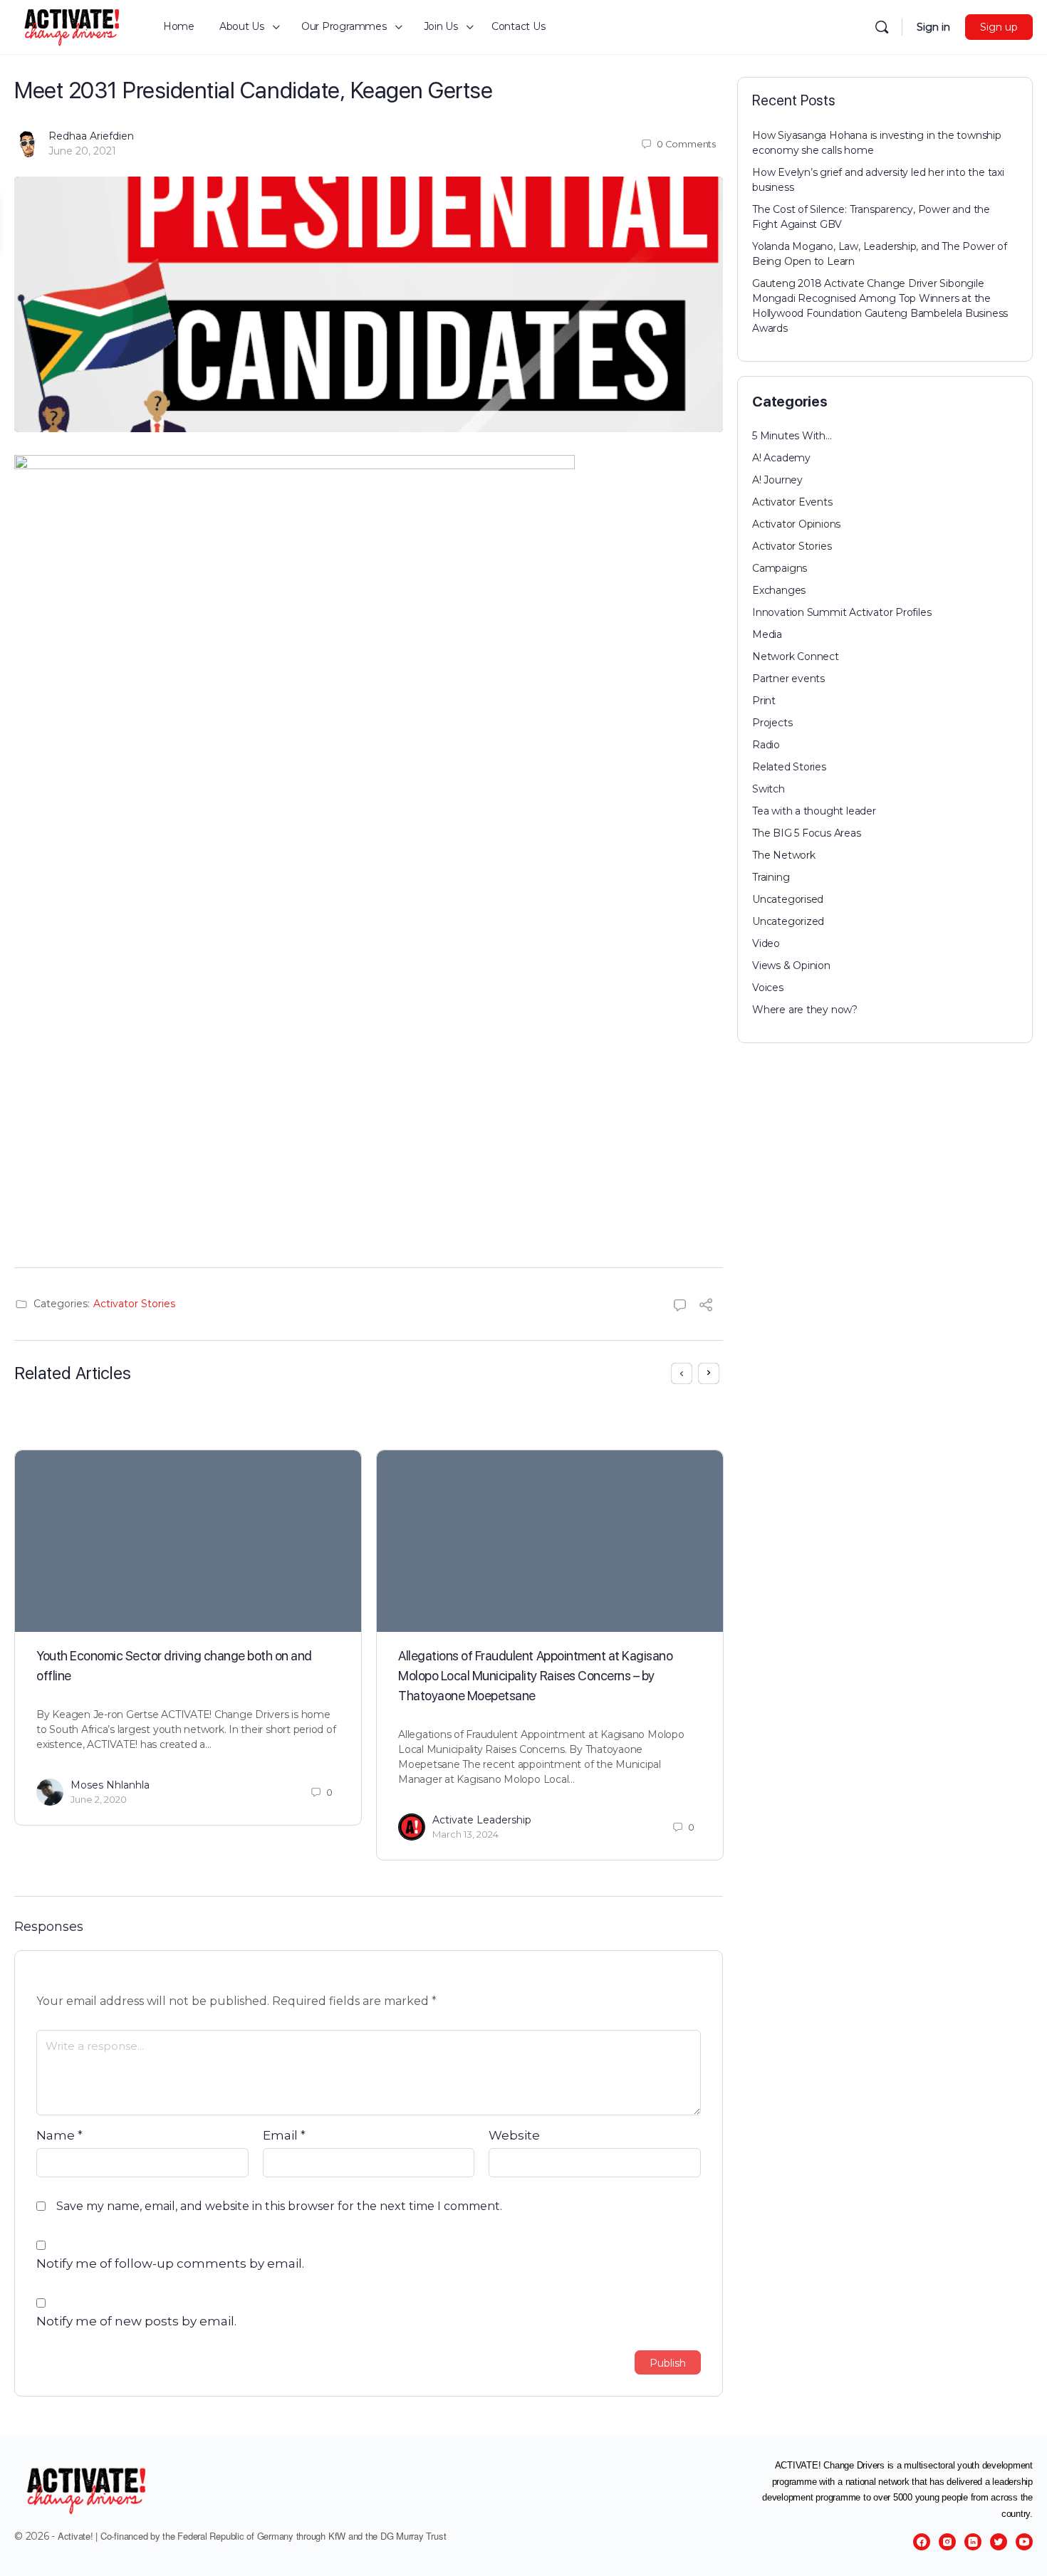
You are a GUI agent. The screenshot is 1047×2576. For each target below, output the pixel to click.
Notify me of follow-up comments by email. (170, 2263)
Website (514, 2135)
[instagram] (947, 2542)
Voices (768, 988)
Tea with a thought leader (814, 811)
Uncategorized (788, 921)
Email (284, 2135)
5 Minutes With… (792, 436)
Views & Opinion (791, 965)
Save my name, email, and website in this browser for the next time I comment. (279, 2206)
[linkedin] (973, 2542)
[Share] (706, 1307)
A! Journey (777, 480)
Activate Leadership (482, 1820)
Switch (769, 789)
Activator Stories (134, 1304)
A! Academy (781, 458)
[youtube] (1024, 2542)
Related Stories (789, 767)
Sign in (933, 27)
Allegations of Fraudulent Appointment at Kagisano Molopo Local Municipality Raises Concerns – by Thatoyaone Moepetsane (535, 1676)
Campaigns (780, 568)
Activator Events (792, 502)
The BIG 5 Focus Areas (807, 833)
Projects (772, 723)
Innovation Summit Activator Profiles (842, 612)
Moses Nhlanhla (110, 1785)
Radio (766, 745)
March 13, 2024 (465, 1834)
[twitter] (999, 2542)
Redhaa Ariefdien (91, 136)
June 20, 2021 (82, 151)
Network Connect (796, 656)
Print (764, 701)
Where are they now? (805, 1010)
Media (767, 634)
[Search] (882, 27)
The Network (784, 855)
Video (766, 943)
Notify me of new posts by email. (136, 2321)
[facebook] (922, 2542)
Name (59, 2135)
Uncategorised (788, 899)
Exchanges (779, 590)
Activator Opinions (796, 524)
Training (771, 877)
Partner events (788, 679)
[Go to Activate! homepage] (73, 25)
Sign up (999, 27)
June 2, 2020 (99, 1799)
